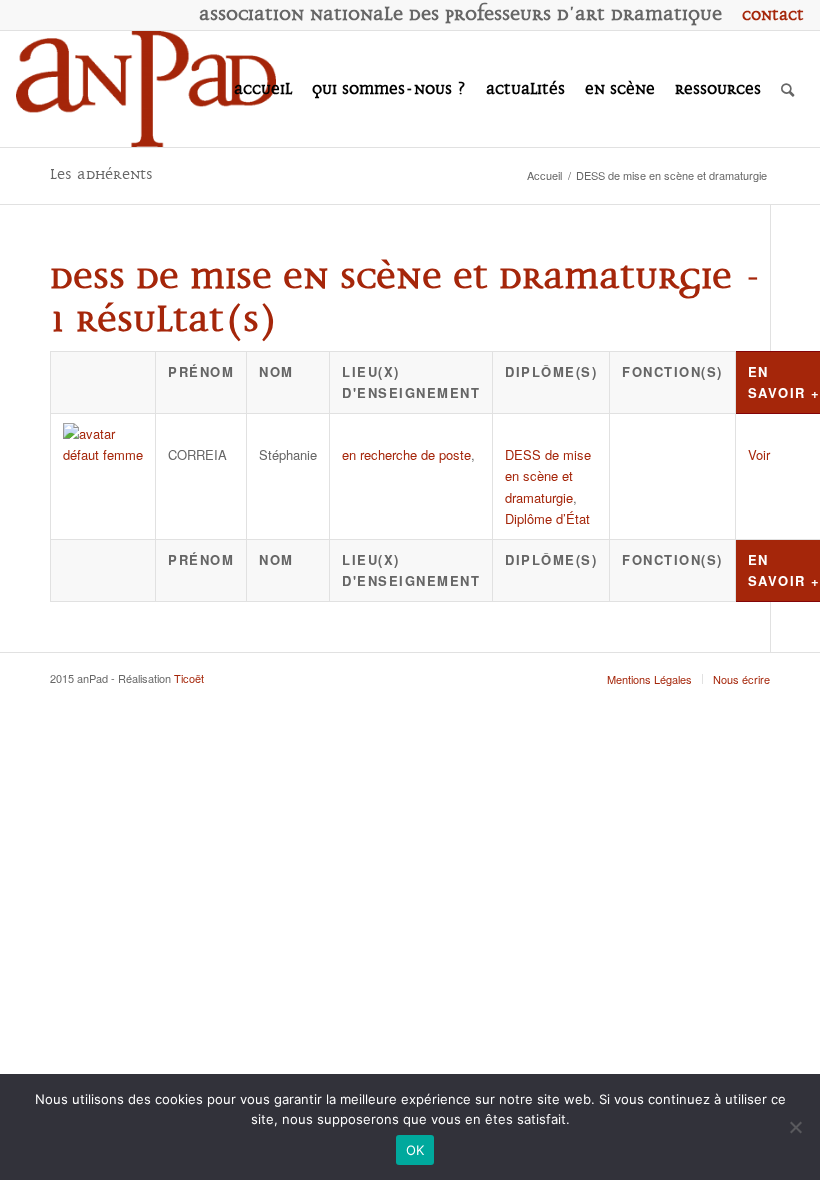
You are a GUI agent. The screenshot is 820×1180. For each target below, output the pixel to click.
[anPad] (146, 89)
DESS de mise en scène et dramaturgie (548, 476)
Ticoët (189, 678)
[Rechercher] (787, 89)
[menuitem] (768, 15)
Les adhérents (101, 174)
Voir (759, 454)
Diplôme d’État (547, 518)
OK (415, 1150)
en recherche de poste (406, 454)
